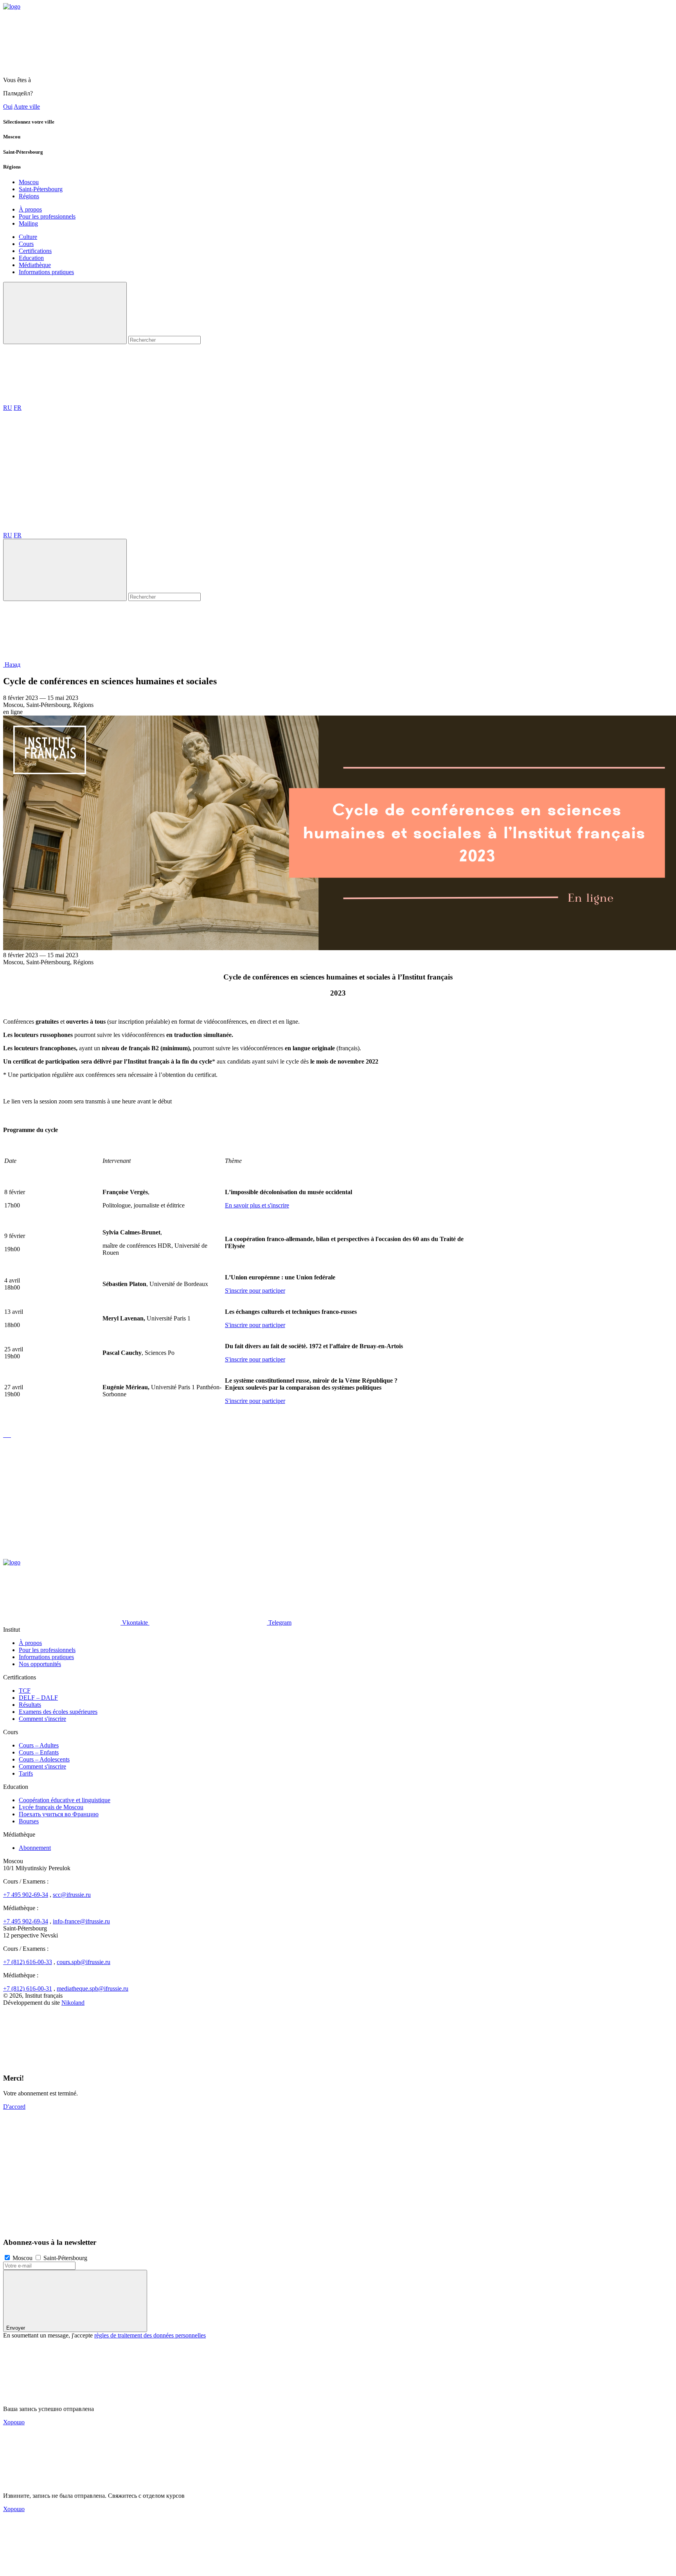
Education (31, 258)
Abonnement (35, 1848)
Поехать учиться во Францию (59, 1814)
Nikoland (73, 2003)
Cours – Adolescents (44, 1759)
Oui (8, 107)
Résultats (30, 1705)
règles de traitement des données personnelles (150, 2335)
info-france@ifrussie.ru (81, 1921)
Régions (29, 196)
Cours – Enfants (39, 1752)
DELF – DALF (38, 1698)
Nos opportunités (40, 1664)
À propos (30, 209)
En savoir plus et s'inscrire (257, 1205)
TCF (25, 1691)
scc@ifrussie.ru (72, 1895)
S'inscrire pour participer (255, 1291)
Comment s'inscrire (42, 1719)
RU (8, 408)
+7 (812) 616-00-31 (28, 1989)
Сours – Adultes (39, 1745)
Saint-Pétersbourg (41, 189)
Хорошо (14, 2422)
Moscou (29, 182)
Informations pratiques (46, 272)
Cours (26, 244)
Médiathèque (35, 265)
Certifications (35, 251)
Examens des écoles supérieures (58, 1712)
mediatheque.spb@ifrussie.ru (93, 1989)
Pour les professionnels (47, 216)
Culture (28, 237)
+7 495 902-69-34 (26, 1895)
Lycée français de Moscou (51, 1807)
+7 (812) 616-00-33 (28, 1962)
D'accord (14, 2107)
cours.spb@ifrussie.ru (84, 1962)
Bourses (29, 1821)
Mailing (28, 223)
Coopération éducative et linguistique (65, 1800)
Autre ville (27, 107)
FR (18, 408)
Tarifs (26, 1773)
